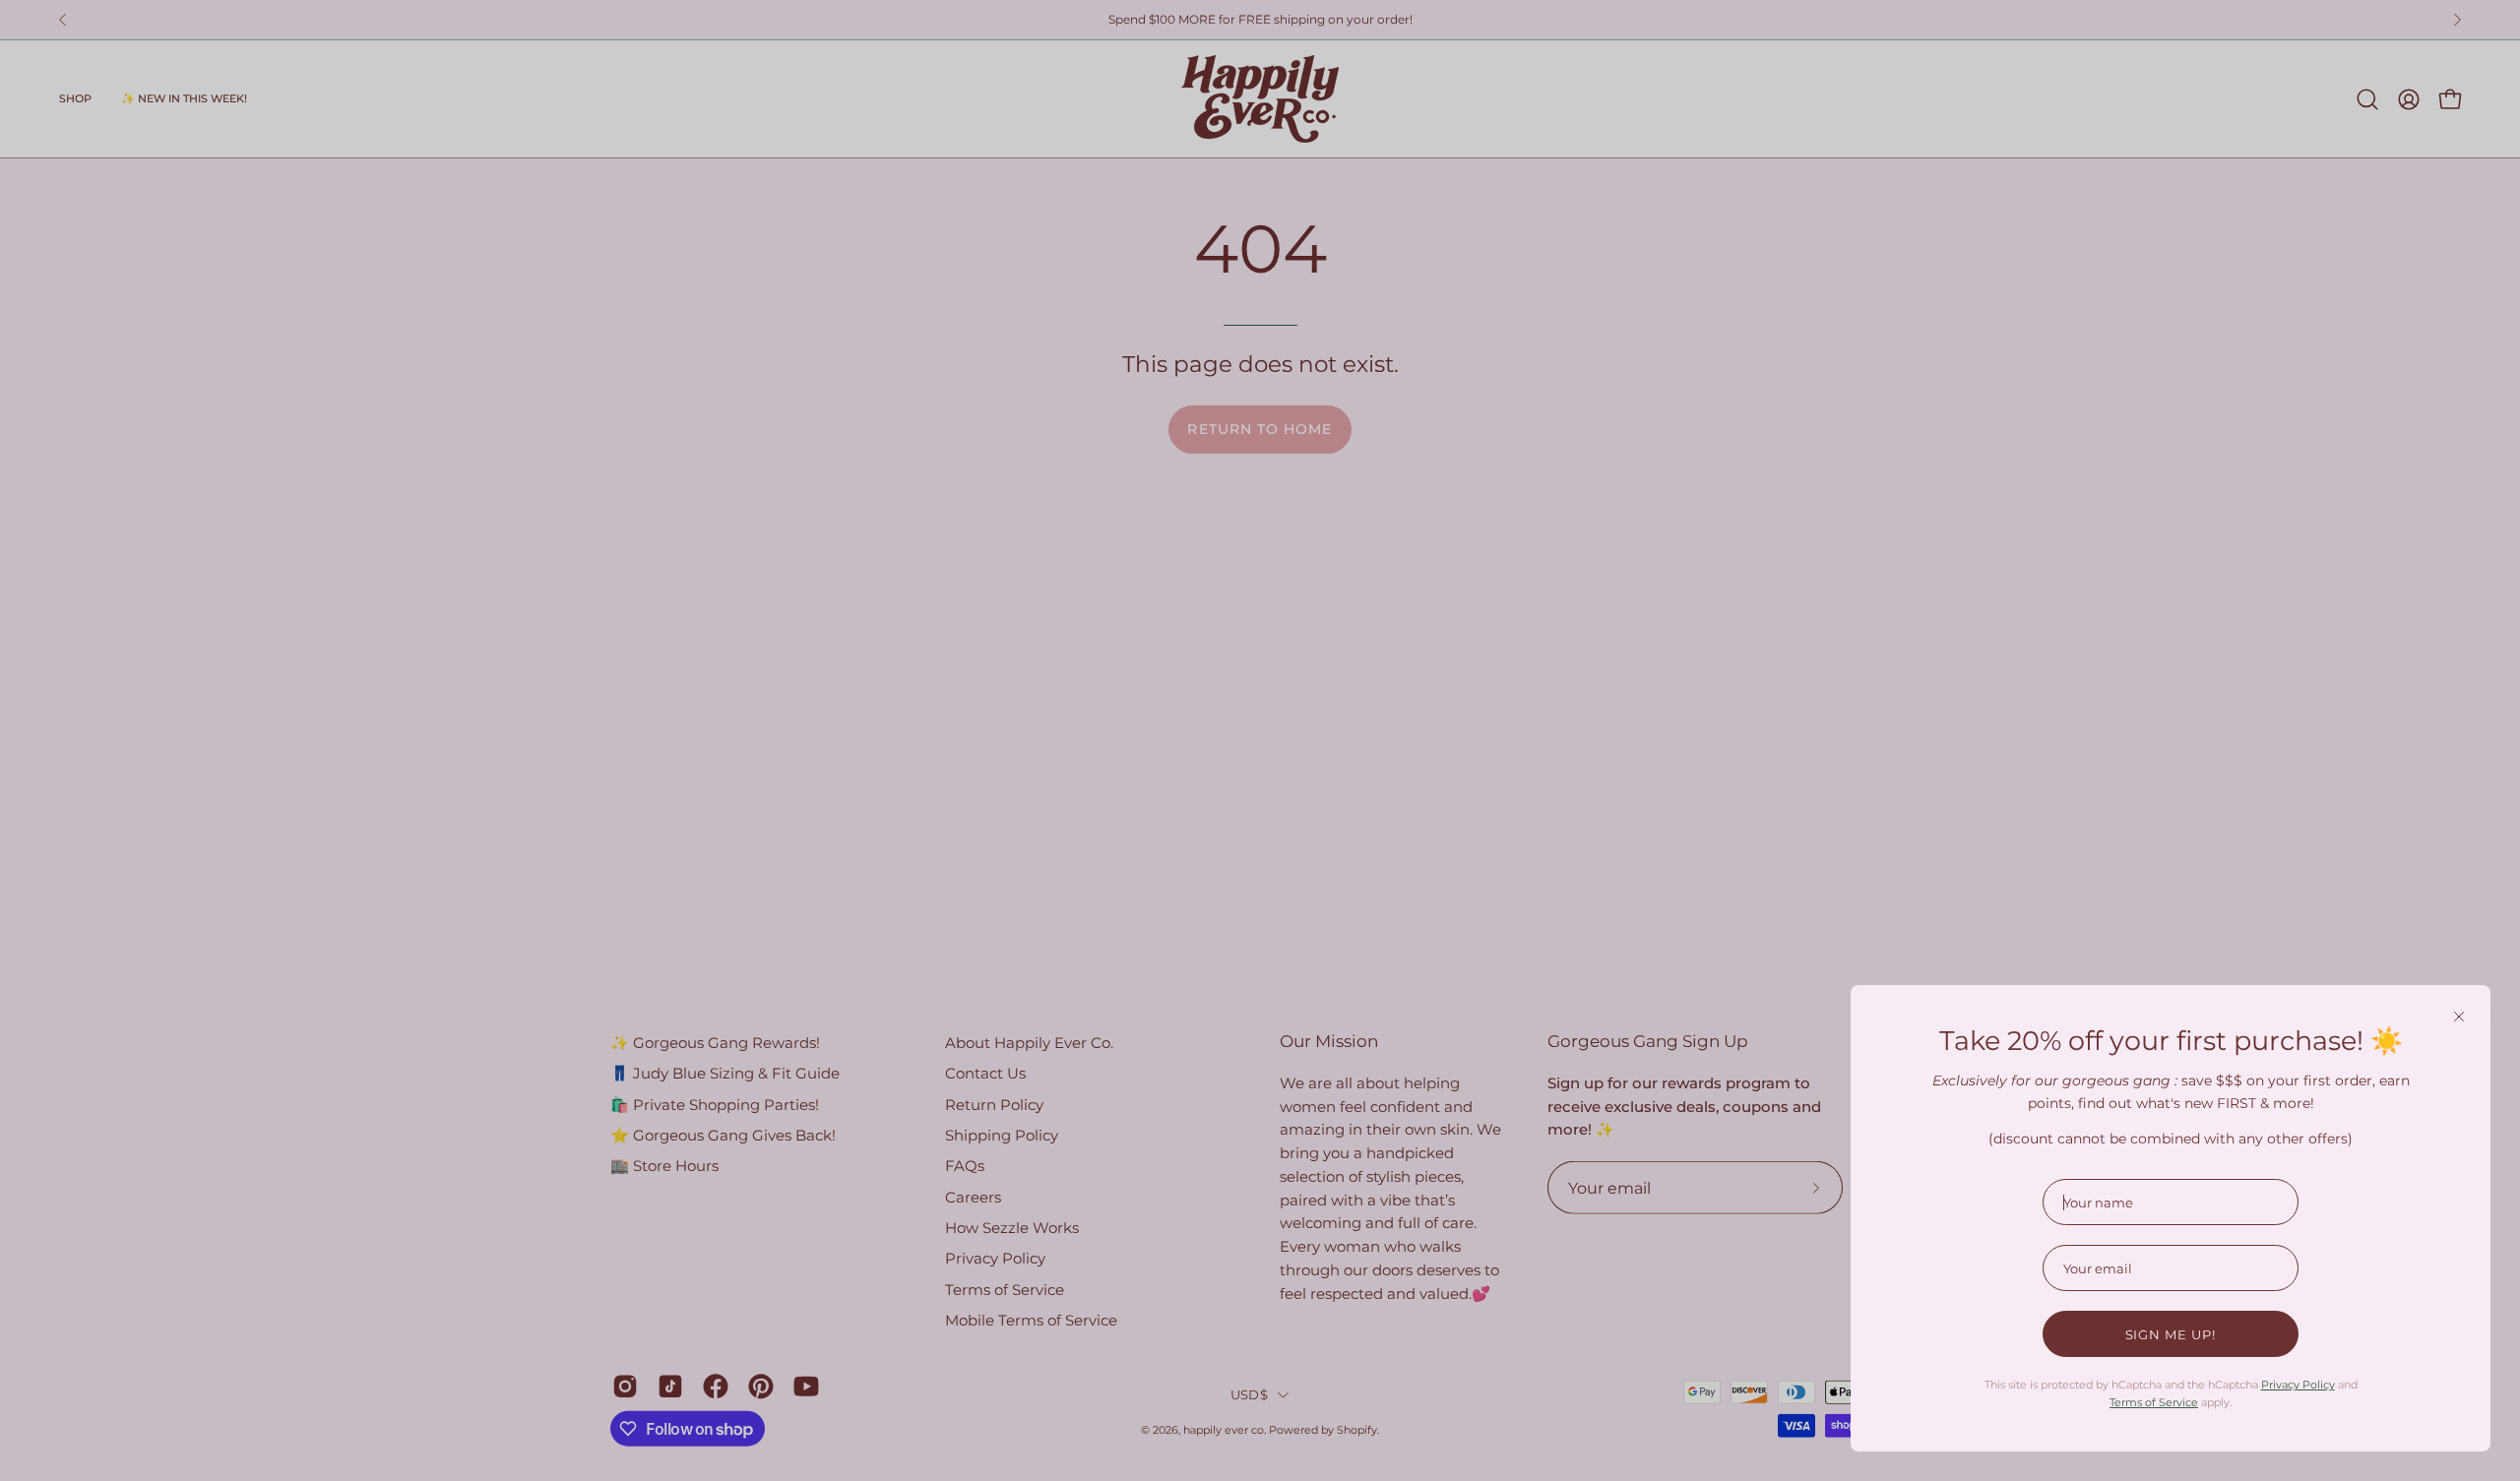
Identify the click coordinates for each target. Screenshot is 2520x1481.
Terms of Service (2154, 1402)
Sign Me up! (2171, 1334)
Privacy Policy (2298, 1385)
